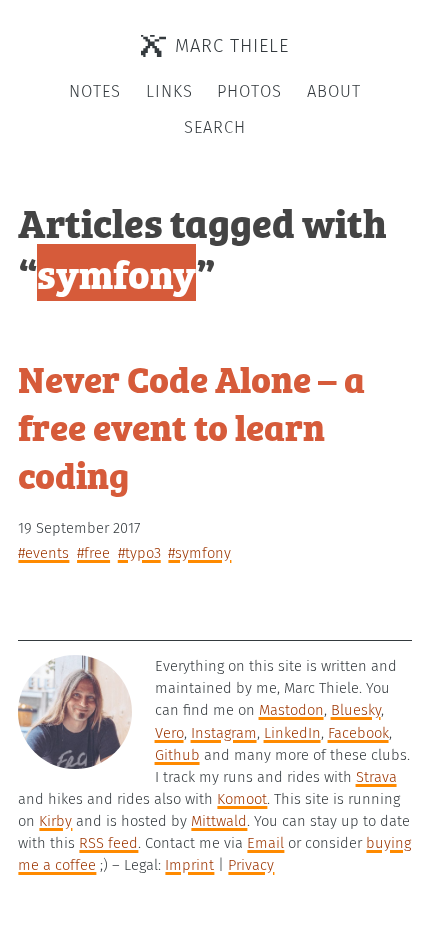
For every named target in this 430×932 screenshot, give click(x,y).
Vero (169, 733)
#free (93, 553)
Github (177, 755)
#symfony (199, 553)
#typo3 (139, 553)
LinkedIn (292, 733)
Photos (249, 91)
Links (169, 91)
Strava (376, 777)
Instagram (224, 733)
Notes (95, 91)
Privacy (251, 865)
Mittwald (219, 821)
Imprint (189, 865)
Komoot (242, 799)
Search (215, 127)
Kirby (55, 821)
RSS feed (108, 843)
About (334, 91)
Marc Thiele (232, 46)
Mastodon (291, 710)
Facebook (358, 733)
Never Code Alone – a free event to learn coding (191, 425)
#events (43, 553)
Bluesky (356, 710)
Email (265, 843)
